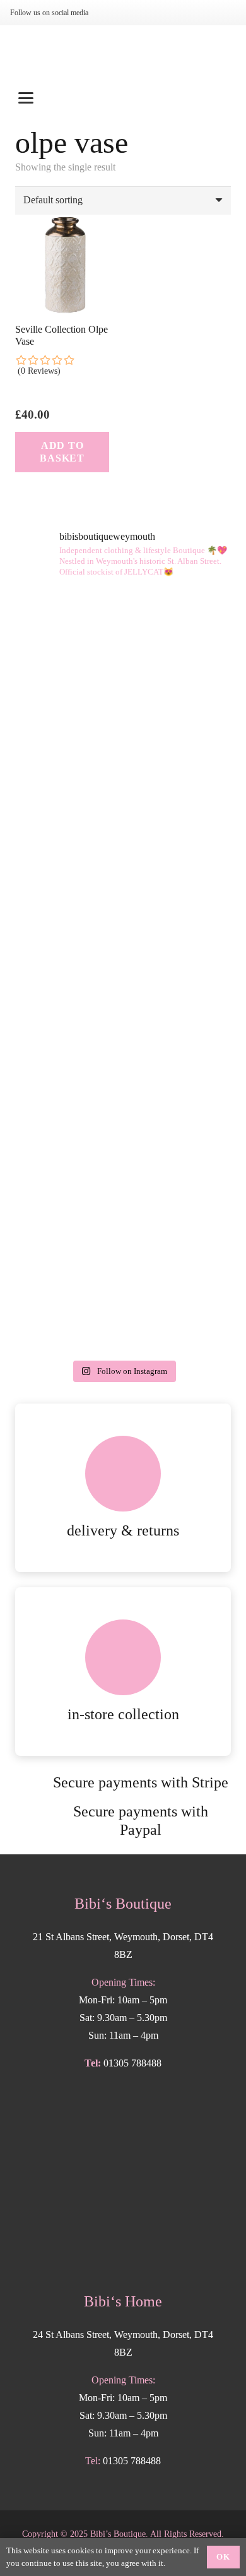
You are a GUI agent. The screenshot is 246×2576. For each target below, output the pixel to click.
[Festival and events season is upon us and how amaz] (123, 1035)
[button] (123, 98)
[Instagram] (112, 13)
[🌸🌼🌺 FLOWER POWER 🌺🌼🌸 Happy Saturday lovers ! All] (123, 781)
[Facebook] (132, 13)
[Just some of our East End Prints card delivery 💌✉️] (123, 653)
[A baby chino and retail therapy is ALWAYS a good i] (123, 1290)
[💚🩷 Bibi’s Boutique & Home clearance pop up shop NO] (123, 1162)
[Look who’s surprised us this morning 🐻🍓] (123, 908)
